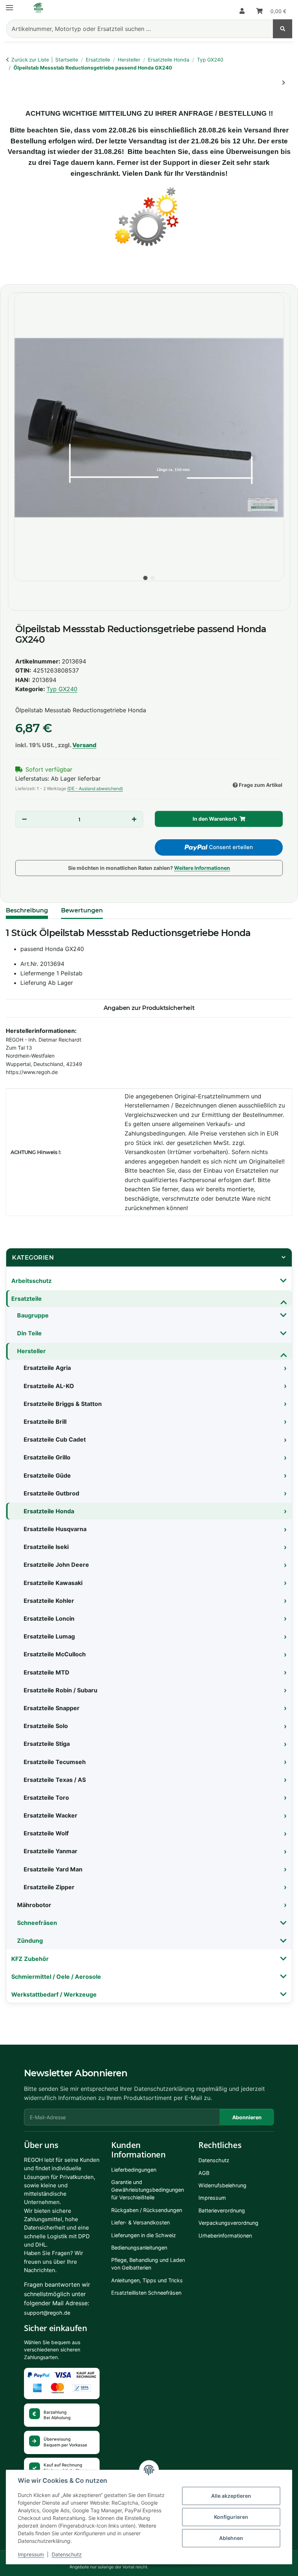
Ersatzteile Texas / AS (55, 1780)
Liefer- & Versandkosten (140, 2222)
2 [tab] (153, 578)
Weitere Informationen (202, 868)
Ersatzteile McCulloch (55, 1654)
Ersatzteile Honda (49, 1511)
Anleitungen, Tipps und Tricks (147, 2280)
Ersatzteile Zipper (49, 1887)
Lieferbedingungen (134, 2170)
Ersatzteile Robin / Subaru (61, 1690)
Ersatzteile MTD (47, 1672)
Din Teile (29, 1333)
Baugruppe (33, 1315)
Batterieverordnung (222, 2210)
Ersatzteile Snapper (52, 1708)
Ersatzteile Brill (45, 1422)
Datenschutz (67, 2554)
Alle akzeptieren (231, 2496)
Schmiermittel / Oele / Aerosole (56, 1977)
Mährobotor (34, 1905)
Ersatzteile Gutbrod (51, 1493)
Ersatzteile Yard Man (53, 1869)
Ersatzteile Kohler (49, 1601)
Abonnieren (247, 2117)
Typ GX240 (62, 689)
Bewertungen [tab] (82, 910)
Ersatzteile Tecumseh (55, 1762)
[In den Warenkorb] (13, 270)
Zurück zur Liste (30, 60)
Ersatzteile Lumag (49, 1636)
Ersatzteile (27, 1299)
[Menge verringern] (25, 819)
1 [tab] (145, 578)
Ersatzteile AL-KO (49, 1386)
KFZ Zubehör (30, 1959)
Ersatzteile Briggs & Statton (63, 1404)
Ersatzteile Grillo (47, 1457)
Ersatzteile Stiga (47, 1744)
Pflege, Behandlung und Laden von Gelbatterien (148, 2264)
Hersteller (31, 1351)
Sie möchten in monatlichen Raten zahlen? (149, 868)
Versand (84, 745)
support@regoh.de (47, 2313)
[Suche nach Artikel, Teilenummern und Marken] (283, 29)
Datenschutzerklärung (164, 2089)
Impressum (31, 2554)
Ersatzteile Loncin (49, 1618)
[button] (242, 11)
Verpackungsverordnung (228, 2223)
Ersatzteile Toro (46, 1798)
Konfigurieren (231, 2517)
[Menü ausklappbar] (9, 5)
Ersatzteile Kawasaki (53, 1583)
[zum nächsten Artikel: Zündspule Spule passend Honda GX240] (283, 83)
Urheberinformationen (225, 2236)
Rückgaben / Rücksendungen (147, 2210)
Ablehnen (231, 2538)
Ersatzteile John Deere (56, 1565)
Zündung (30, 1941)
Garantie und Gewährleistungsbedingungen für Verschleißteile (148, 2190)
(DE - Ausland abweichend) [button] (95, 788)
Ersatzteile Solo (46, 1726)
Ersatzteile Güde (47, 1475)
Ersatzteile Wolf (46, 1833)
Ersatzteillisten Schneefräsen (146, 2293)
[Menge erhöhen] (134, 819)
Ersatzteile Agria (47, 1368)
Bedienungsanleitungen (139, 2248)
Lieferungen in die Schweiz (144, 2235)
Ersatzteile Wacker (51, 1815)
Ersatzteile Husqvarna (55, 1529)
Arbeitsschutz (31, 1281)
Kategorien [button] (33, 1258)
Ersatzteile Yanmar (51, 1851)
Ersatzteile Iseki (46, 1547)
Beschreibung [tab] (27, 910)
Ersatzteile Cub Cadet (55, 1439)
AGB (204, 2173)
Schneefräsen (37, 1923)
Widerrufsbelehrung (222, 2185)
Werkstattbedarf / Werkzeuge (54, 1994)
